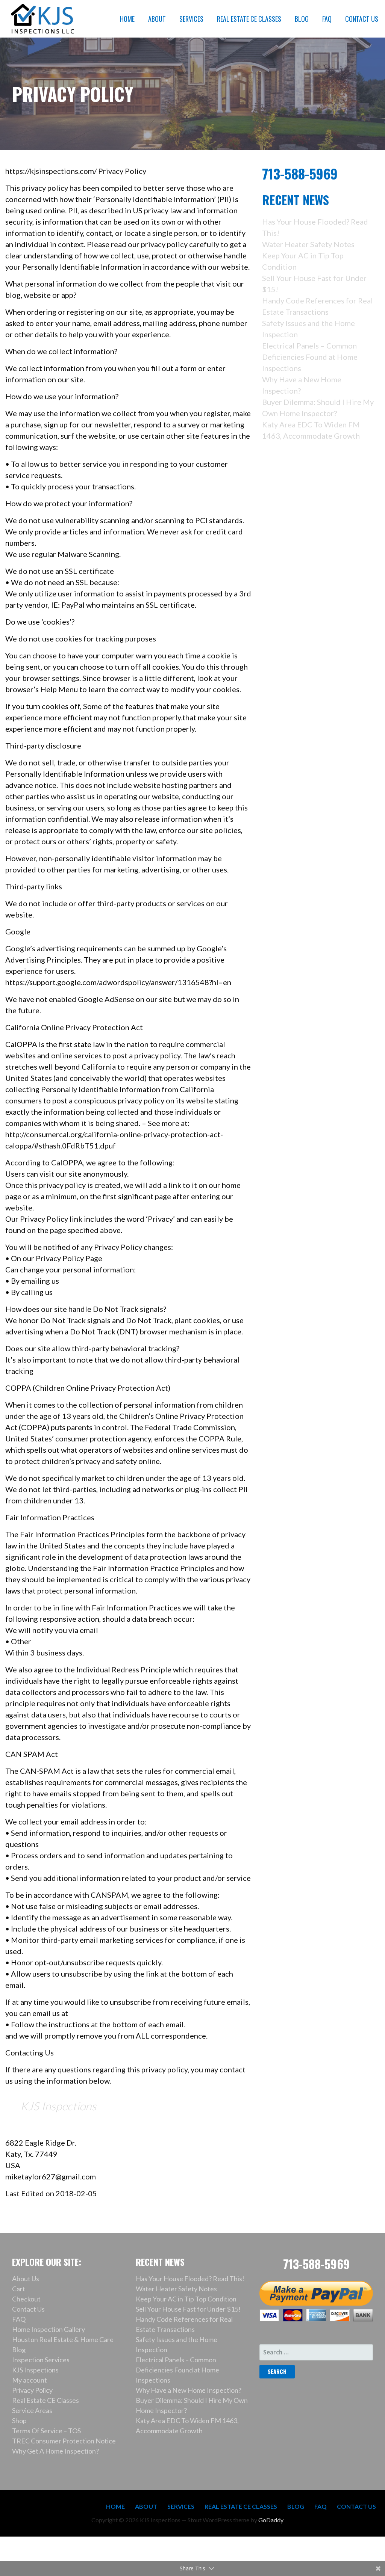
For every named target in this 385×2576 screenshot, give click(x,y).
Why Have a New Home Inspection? (189, 2390)
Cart (19, 2289)
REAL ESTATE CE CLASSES (249, 19)
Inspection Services (41, 2360)
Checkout (26, 2299)
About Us (26, 2279)
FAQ (327, 19)
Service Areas (32, 2410)
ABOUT (157, 19)
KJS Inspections (58, 2106)
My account (30, 2380)
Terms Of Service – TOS (46, 2431)
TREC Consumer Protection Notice (64, 2441)
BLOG (302, 19)
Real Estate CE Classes (45, 2400)
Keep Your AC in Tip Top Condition (186, 2299)
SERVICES (191, 19)
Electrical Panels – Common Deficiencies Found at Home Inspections (310, 357)
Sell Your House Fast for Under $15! (188, 2309)
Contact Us (28, 2309)
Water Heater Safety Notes (308, 244)
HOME (127, 19)
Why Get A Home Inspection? (55, 2451)
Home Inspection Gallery (49, 2329)
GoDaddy (271, 2520)
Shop (19, 2421)
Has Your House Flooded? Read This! (190, 2279)
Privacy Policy (32, 2390)
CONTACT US (362, 19)
